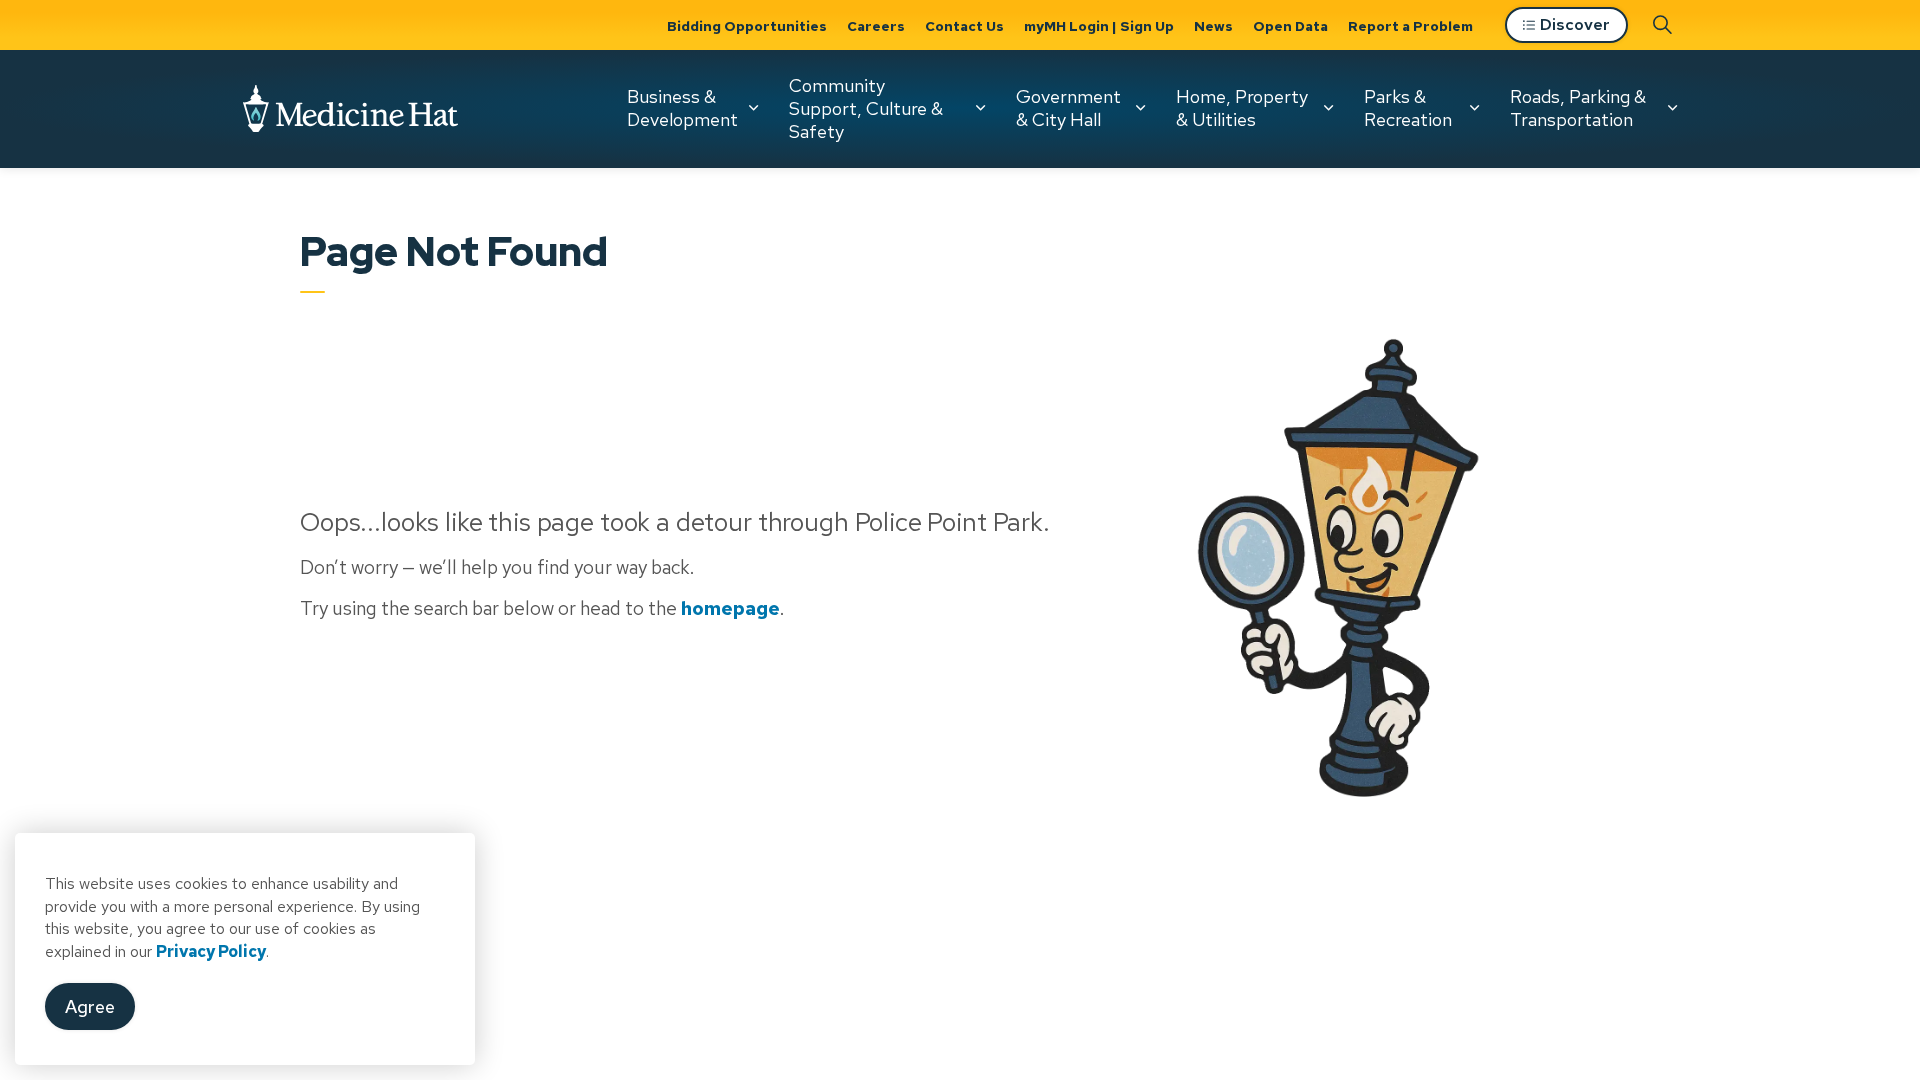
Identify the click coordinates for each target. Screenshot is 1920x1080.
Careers (876, 26)
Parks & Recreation (1408, 108)
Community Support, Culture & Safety (866, 108)
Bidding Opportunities (747, 26)
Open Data (1290, 26)
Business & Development (682, 108)
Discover (1575, 24)
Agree (90, 1006)
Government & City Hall (1068, 108)
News (1213, 26)
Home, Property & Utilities (1242, 108)
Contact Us (964, 26)
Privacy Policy (211, 951)
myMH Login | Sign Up (1099, 26)
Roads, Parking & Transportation (1578, 108)
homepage (730, 609)
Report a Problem (1410, 26)
